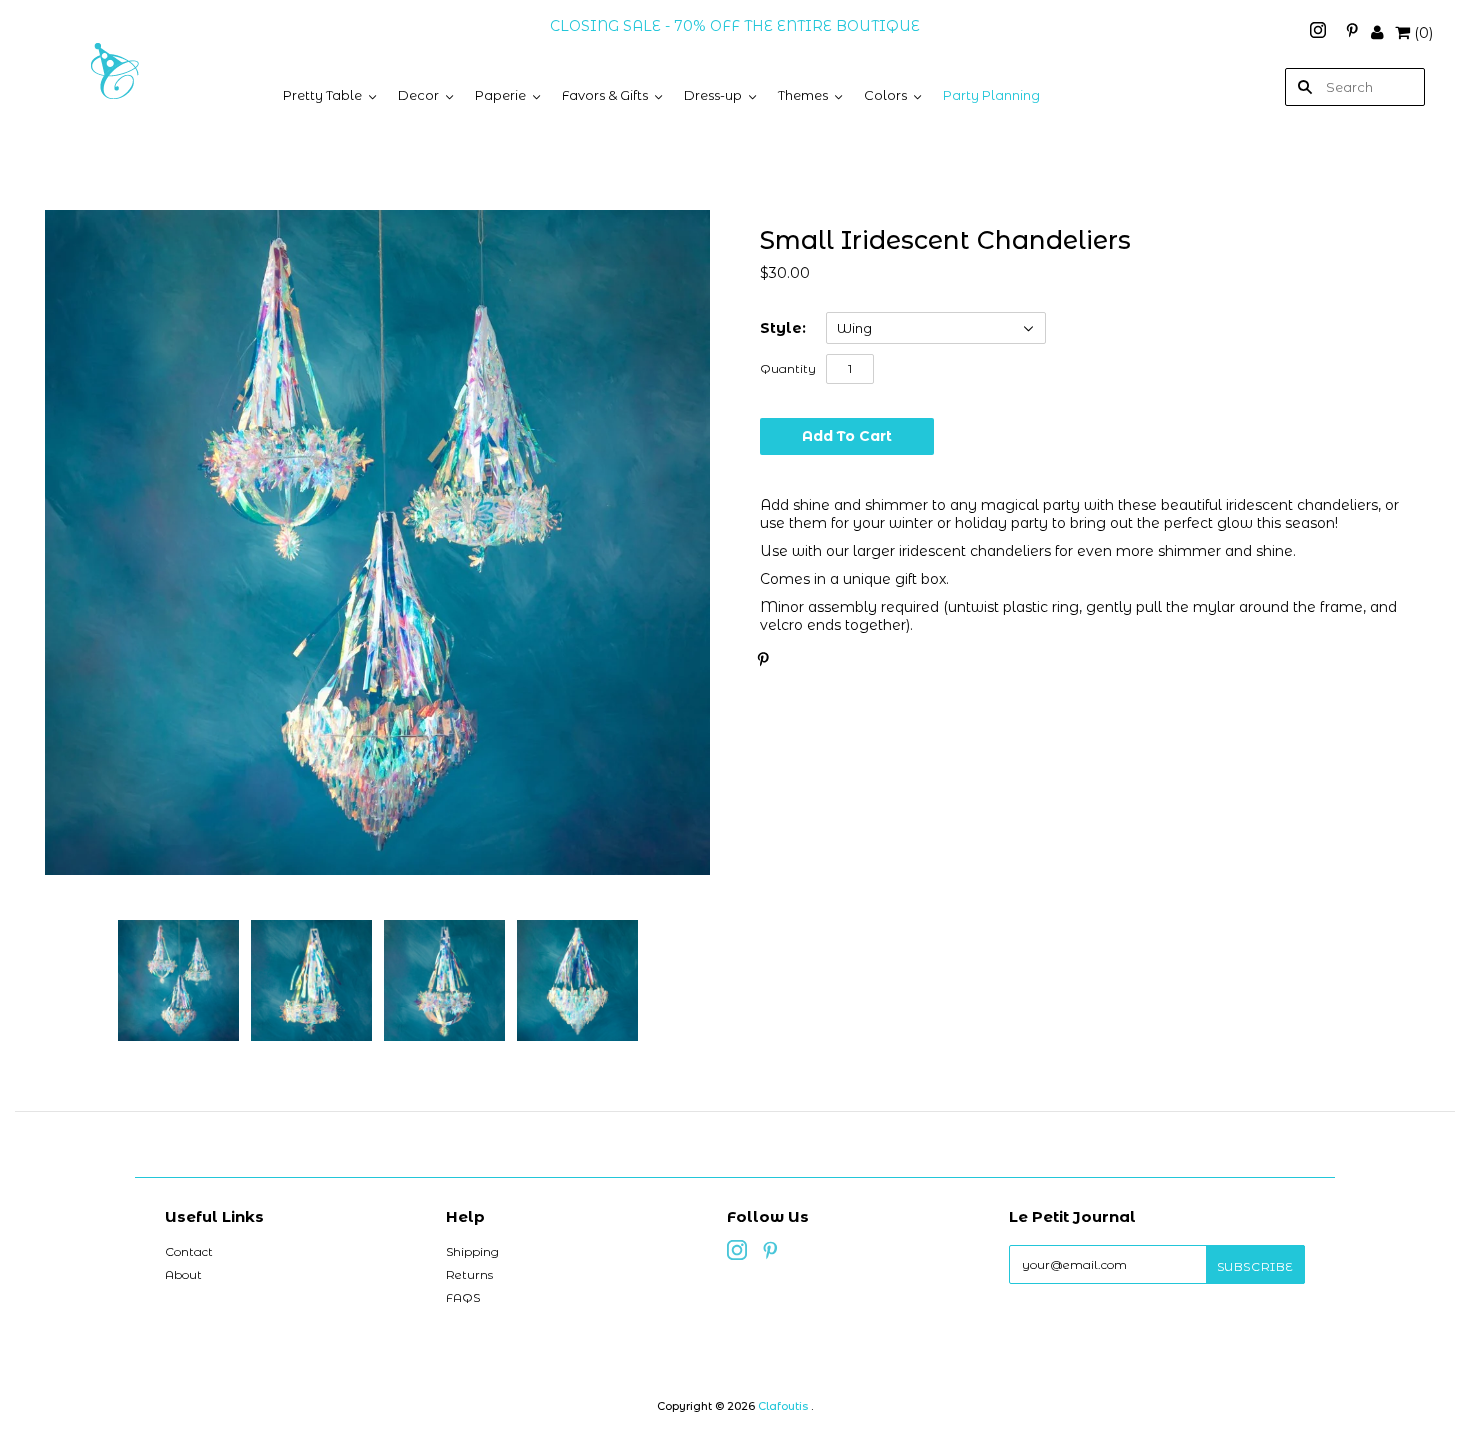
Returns (469, 1274)
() (1423, 33)
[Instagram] (1320, 33)
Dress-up (713, 95)
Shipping (472, 1251)
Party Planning (991, 95)
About (183, 1274)
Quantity (788, 368)
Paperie (500, 95)
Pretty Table (322, 95)
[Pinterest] (1352, 33)
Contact (189, 1251)
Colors (885, 95)
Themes (803, 95)
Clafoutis (783, 1406)
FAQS (463, 1297)
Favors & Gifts (605, 95)
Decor (418, 95)
